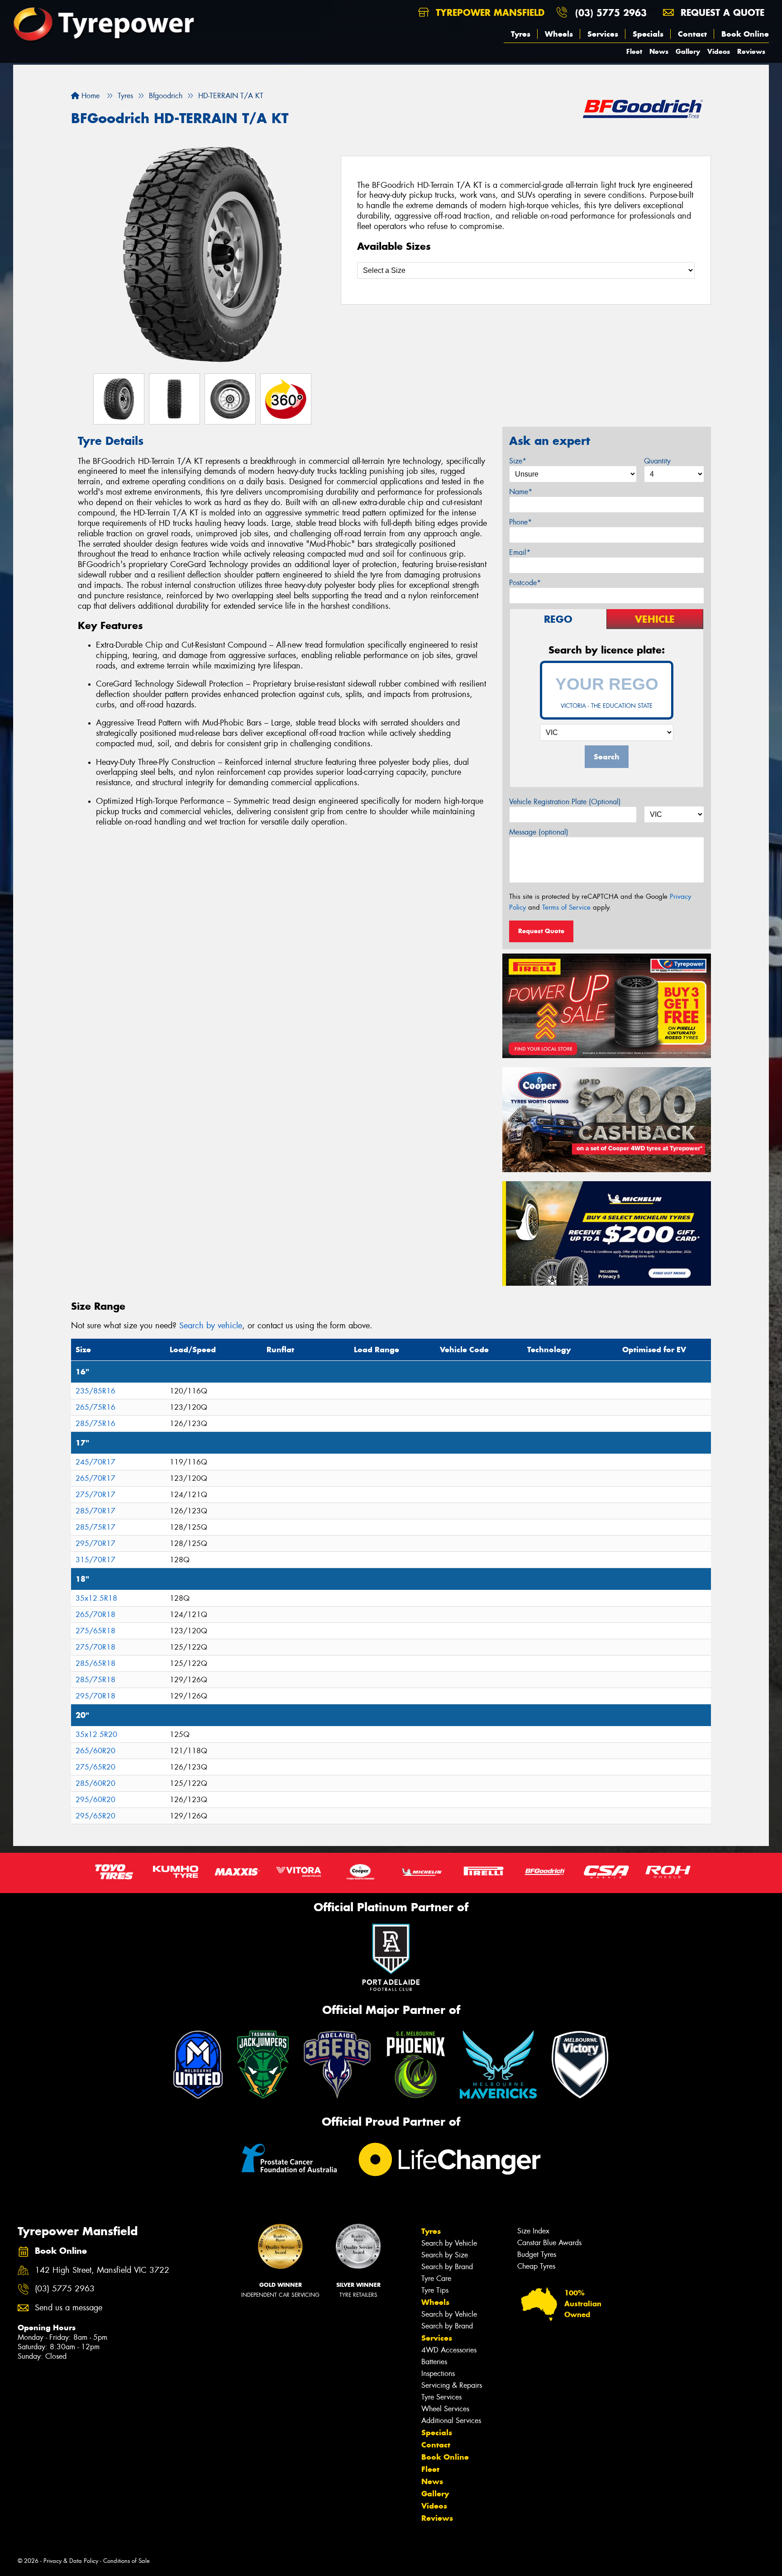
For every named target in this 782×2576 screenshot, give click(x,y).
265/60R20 (95, 1751)
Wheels (559, 34)
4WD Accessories (449, 2350)
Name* (521, 492)
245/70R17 (95, 1462)
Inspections (438, 2373)
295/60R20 (95, 1800)
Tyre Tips (435, 2290)
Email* (520, 552)
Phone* (520, 522)
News (659, 51)
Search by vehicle (211, 1326)
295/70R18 (95, 1696)
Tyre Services (441, 2397)
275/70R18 (95, 1647)
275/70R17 (95, 1495)
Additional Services (451, 2421)
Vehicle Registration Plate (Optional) (565, 802)
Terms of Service (566, 907)
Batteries (434, 2362)
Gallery (688, 51)
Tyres (521, 34)
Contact (692, 34)
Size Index (533, 2231)
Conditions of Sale (126, 2561)
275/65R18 (95, 1631)
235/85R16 (95, 1391)
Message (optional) (539, 832)
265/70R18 (95, 1615)
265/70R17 (95, 1478)
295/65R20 (95, 1816)
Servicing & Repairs (452, 2385)
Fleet (634, 51)
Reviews (751, 51)
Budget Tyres (537, 2254)
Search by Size (445, 2255)
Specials (648, 34)
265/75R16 (95, 1407)
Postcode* (525, 583)
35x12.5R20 (96, 1734)
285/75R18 (95, 1680)
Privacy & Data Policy (71, 2561)
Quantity (657, 461)
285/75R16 (95, 1424)
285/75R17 (95, 1527)
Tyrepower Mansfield (489, 12)
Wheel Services (445, 2409)
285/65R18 (95, 1663)
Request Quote (541, 931)
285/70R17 (95, 1511)
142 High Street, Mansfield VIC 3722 (102, 2270)
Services (603, 34)
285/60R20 (95, 1783)
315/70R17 (95, 1560)
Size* (518, 461)
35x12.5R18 (96, 1598)
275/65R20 (95, 1767)
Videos (719, 51)
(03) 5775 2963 (611, 12)
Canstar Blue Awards (549, 2243)
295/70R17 (95, 1543)
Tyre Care (436, 2278)
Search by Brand (447, 2267)
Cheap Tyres (536, 2266)
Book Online (745, 34)
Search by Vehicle (449, 2243)
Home (89, 96)
